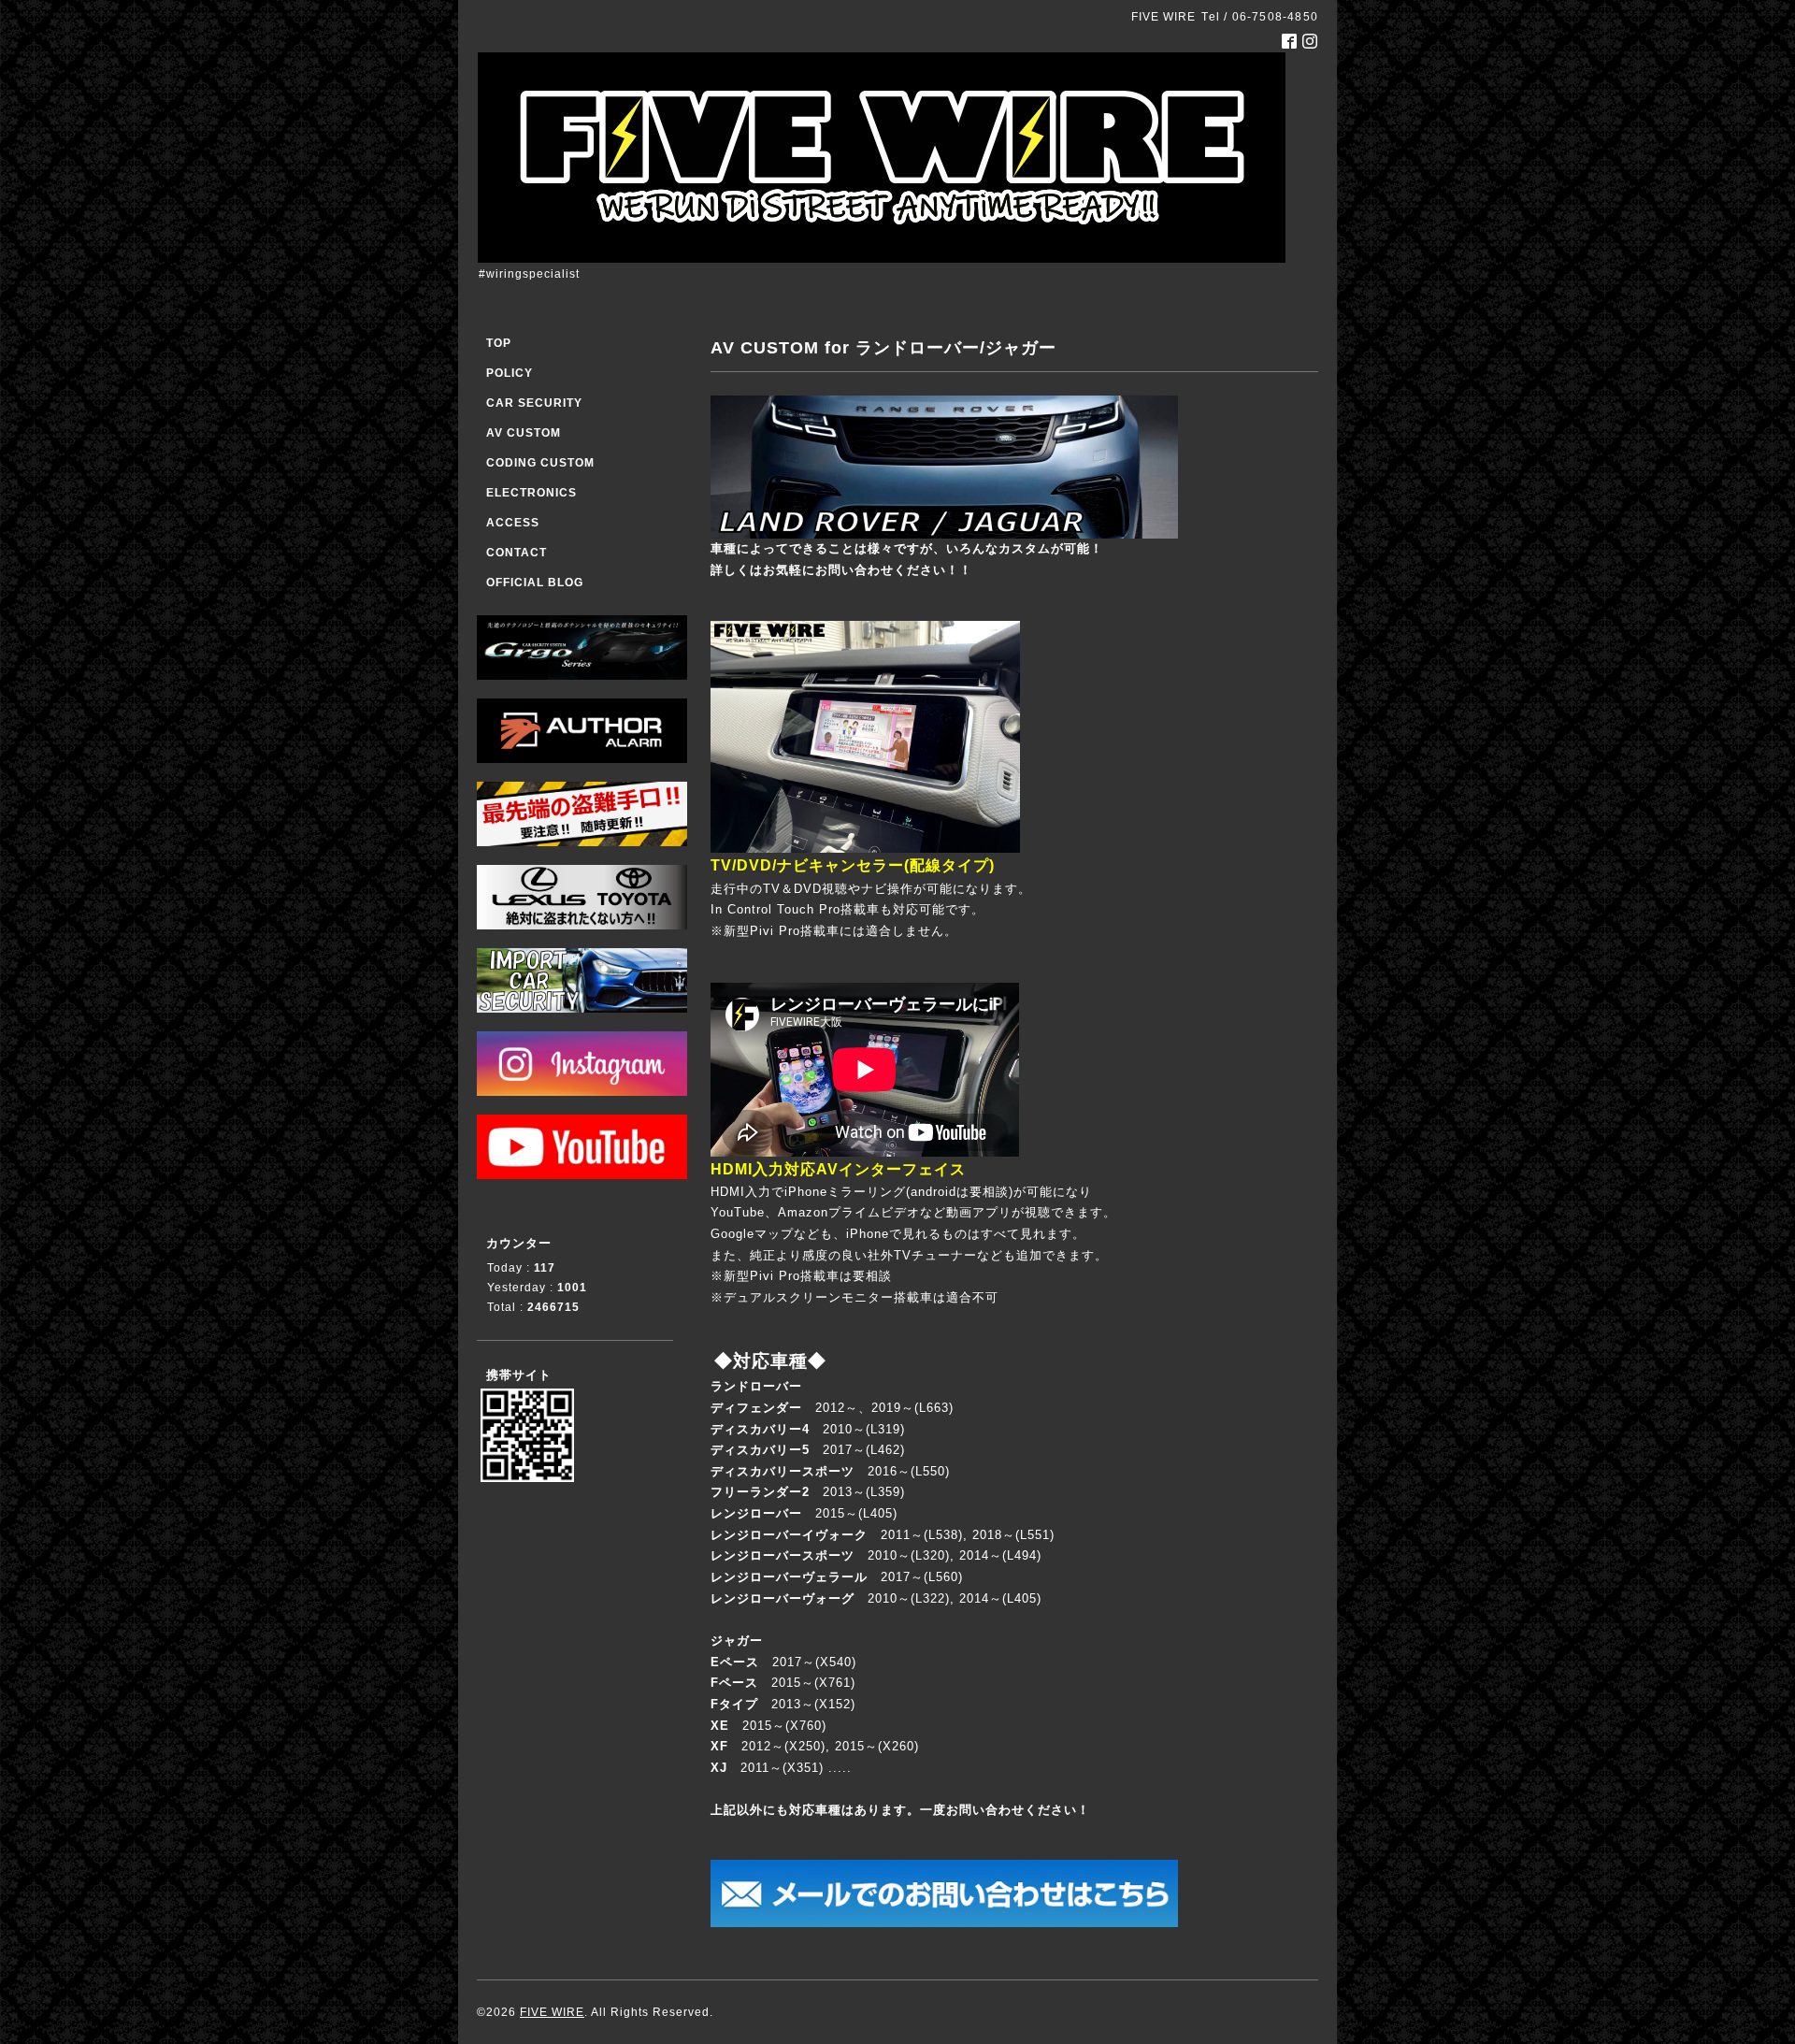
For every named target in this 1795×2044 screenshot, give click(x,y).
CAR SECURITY (534, 403)
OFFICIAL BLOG (535, 583)
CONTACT (517, 553)
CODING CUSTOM (540, 463)
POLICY (510, 373)
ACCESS (513, 523)
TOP (499, 343)
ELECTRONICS (531, 493)
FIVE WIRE (552, 2012)
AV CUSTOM (524, 433)
